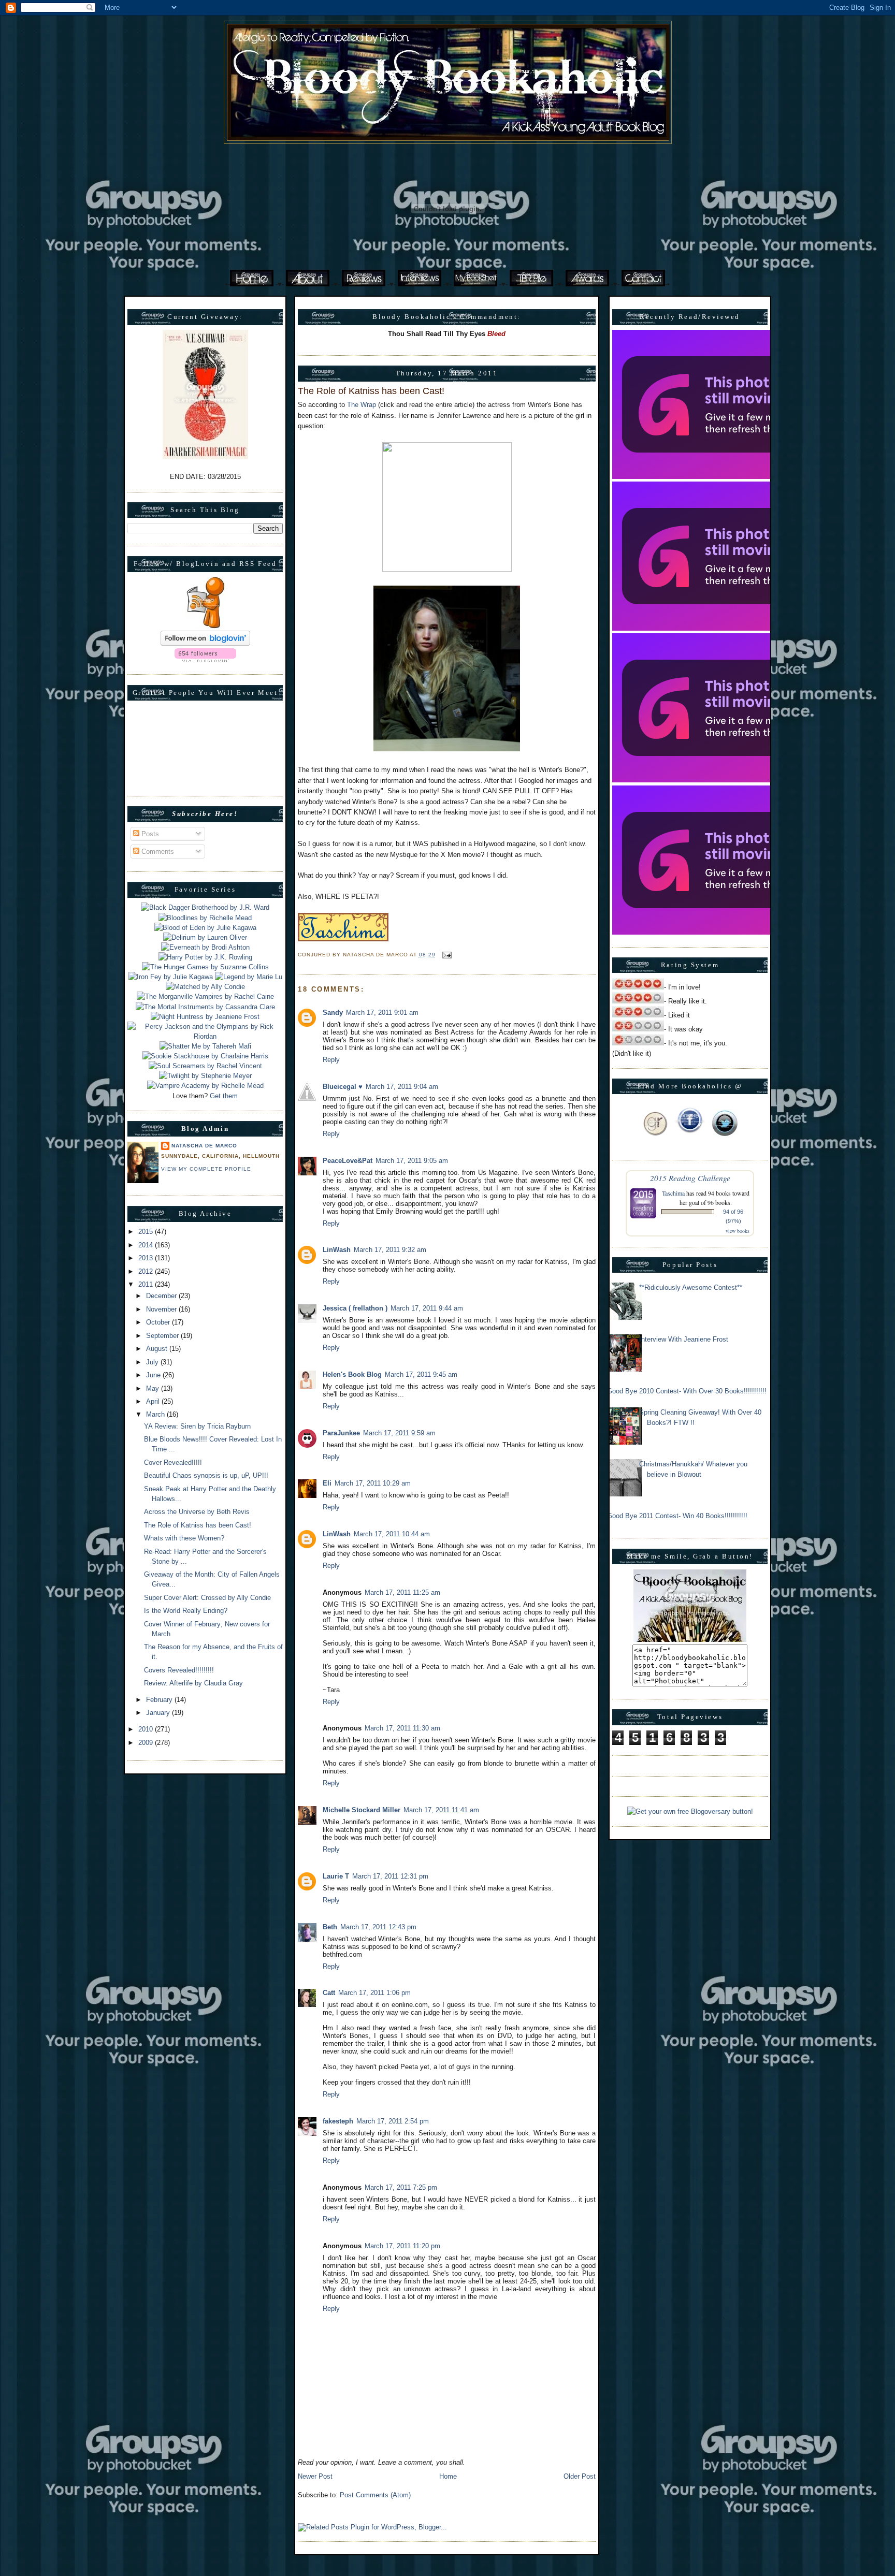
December (162, 1296)
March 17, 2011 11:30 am (402, 1728)
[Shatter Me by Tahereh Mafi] (205, 1046)
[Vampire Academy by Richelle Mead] (205, 1086)
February (160, 1700)
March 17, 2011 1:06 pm (374, 1993)
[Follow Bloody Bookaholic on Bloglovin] (205, 643)
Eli (327, 1483)
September (163, 1336)
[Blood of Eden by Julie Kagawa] (205, 928)
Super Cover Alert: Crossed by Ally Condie (207, 1598)
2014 (147, 1245)
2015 (147, 1232)
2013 (147, 1258)
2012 (147, 1271)
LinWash (337, 1250)
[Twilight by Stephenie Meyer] (205, 1076)
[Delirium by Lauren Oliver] (205, 937)
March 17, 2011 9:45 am (421, 1374)
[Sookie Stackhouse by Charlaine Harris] (205, 1056)
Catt (329, 1993)
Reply (331, 1060)
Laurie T (336, 1876)
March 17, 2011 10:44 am (392, 1534)
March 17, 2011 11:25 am (402, 1592)
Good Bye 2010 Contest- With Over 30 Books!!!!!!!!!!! (687, 1391)
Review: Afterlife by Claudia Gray (193, 1683)
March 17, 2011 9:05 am (412, 1161)
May (154, 1388)
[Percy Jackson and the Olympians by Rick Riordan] (205, 1036)
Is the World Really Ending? (186, 1611)
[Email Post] (446, 955)
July (153, 1362)
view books (738, 1231)
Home (448, 2476)
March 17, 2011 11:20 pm (402, 2246)
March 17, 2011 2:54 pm (393, 2121)
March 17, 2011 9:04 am (402, 1087)
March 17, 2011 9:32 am (390, 1250)
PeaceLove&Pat (348, 1161)
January (159, 1713)
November (162, 1309)
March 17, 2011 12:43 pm (378, 1927)
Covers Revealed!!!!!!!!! (179, 1670)
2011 (147, 1284)
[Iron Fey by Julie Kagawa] (171, 977)
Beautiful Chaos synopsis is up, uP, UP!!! (206, 1475)
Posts (149, 834)
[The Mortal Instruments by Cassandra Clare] (205, 1007)
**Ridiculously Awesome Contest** (691, 1287)
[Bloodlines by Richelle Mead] (205, 918)
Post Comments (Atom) (375, 2495)
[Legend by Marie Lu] (249, 977)
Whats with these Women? (184, 1538)
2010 (147, 1729)
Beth (330, 1927)
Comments (157, 852)
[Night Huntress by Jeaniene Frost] (205, 1017)
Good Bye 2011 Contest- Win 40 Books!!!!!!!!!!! (677, 1516)
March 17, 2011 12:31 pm (390, 1876)
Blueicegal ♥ (343, 1087)
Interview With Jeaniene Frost (684, 1339)
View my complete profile (206, 1169)
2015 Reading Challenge (690, 1178)
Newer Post (315, 2476)
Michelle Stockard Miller (362, 1810)
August (158, 1349)
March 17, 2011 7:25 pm (401, 2187)
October (159, 1322)
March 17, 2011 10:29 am (373, 1483)
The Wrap (362, 405)
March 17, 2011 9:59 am (399, 1433)
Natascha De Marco (204, 1146)
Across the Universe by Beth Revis (197, 1512)
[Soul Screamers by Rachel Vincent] (205, 1066)
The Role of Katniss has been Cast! (198, 1525)
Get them (224, 1096)
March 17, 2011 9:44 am (427, 1308)
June (154, 1375)
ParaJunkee (341, 1433)
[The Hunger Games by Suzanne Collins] (205, 967)
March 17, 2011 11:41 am (441, 1810)
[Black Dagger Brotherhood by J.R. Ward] (205, 907)
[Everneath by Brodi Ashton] (205, 947)
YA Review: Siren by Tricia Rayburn (197, 1426)
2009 (147, 1743)
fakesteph (338, 2121)
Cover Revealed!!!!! (173, 1462)
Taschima (673, 1193)
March (156, 1414)
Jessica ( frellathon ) (355, 1308)
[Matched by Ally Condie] (205, 987)
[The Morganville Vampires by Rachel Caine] (205, 996)
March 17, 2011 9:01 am (382, 1013)
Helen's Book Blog (352, 1374)
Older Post (580, 2476)
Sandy (333, 1013)
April (154, 1401)
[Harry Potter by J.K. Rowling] (205, 957)
